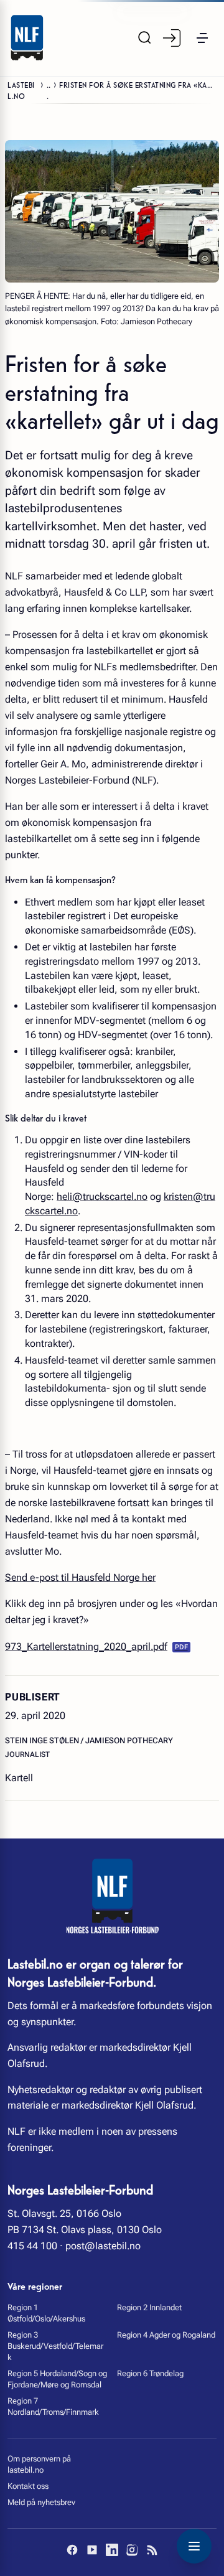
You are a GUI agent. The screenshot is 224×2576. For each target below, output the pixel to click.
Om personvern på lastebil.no (39, 2464)
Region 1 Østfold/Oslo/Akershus (46, 2313)
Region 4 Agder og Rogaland (166, 2335)
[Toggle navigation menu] (194, 2546)
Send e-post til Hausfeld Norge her (80, 1577)
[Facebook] (72, 2550)
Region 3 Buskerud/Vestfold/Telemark (55, 2346)
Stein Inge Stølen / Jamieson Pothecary (89, 1740)
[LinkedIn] (112, 2550)
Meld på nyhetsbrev (41, 2502)
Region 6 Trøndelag (150, 2373)
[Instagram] (132, 2550)
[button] (202, 38)
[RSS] (152, 2550)
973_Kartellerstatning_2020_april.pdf (86, 1646)
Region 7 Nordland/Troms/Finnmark (53, 2406)
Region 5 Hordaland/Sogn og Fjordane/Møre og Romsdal (57, 2379)
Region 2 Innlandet (149, 2307)
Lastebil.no (21, 90)
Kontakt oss (28, 2486)
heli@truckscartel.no (102, 1197)
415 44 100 (32, 2246)
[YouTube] (92, 2550)
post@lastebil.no (103, 2246)
